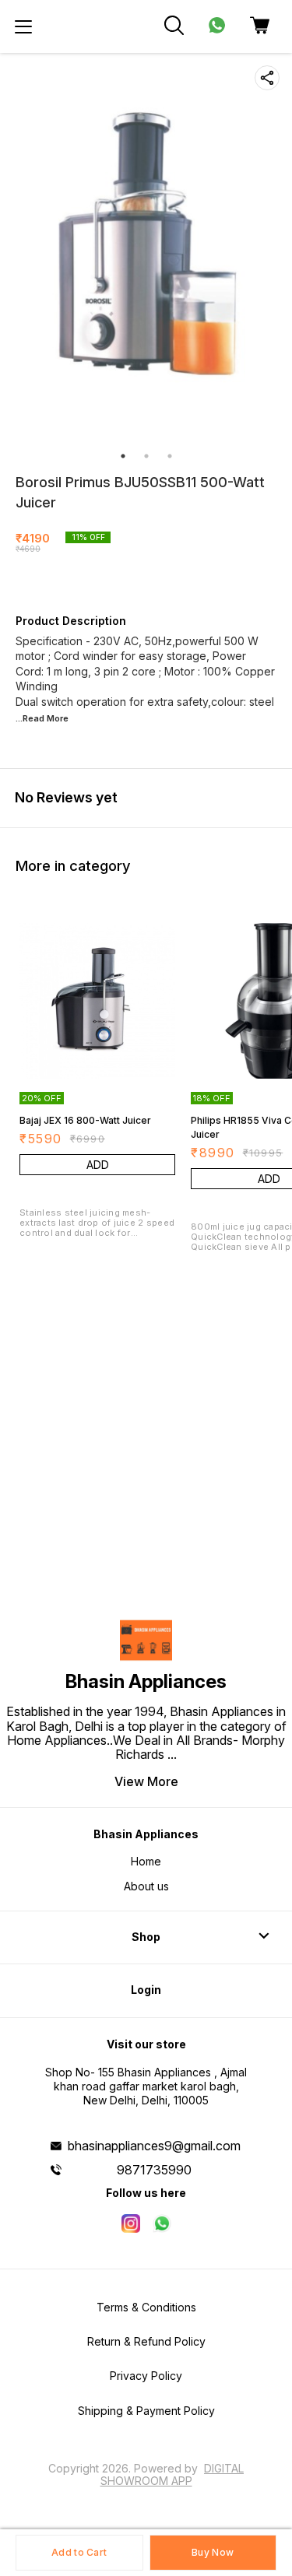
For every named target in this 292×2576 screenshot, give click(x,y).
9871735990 (154, 2170)
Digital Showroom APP (172, 2474)
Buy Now (213, 2552)
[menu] (23, 26)
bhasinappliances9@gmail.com (154, 2146)
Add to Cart (79, 2552)
